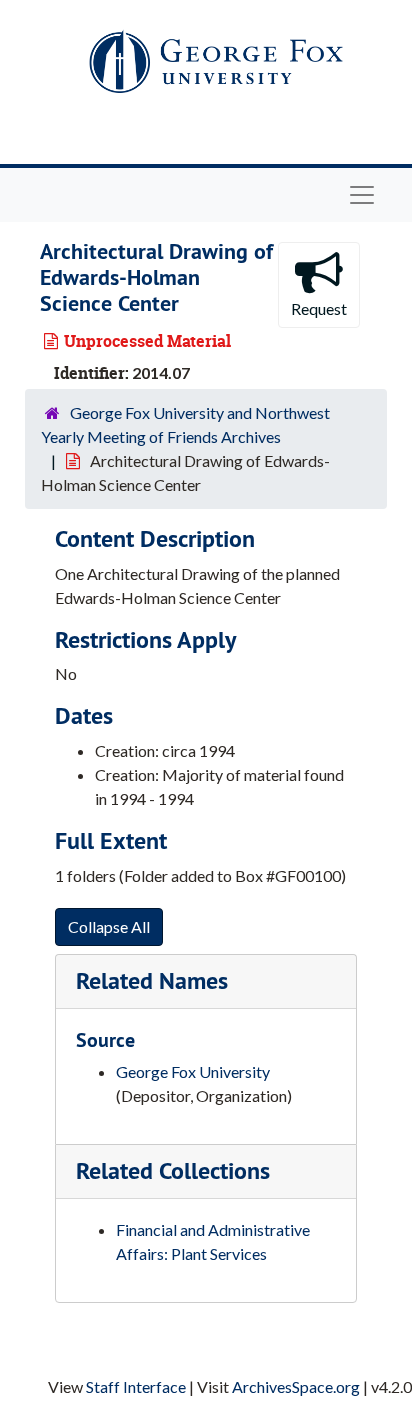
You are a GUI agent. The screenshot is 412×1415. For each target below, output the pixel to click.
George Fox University (193, 1071)
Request (319, 308)
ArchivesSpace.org (296, 1386)
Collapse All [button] (109, 926)
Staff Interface (136, 1386)
